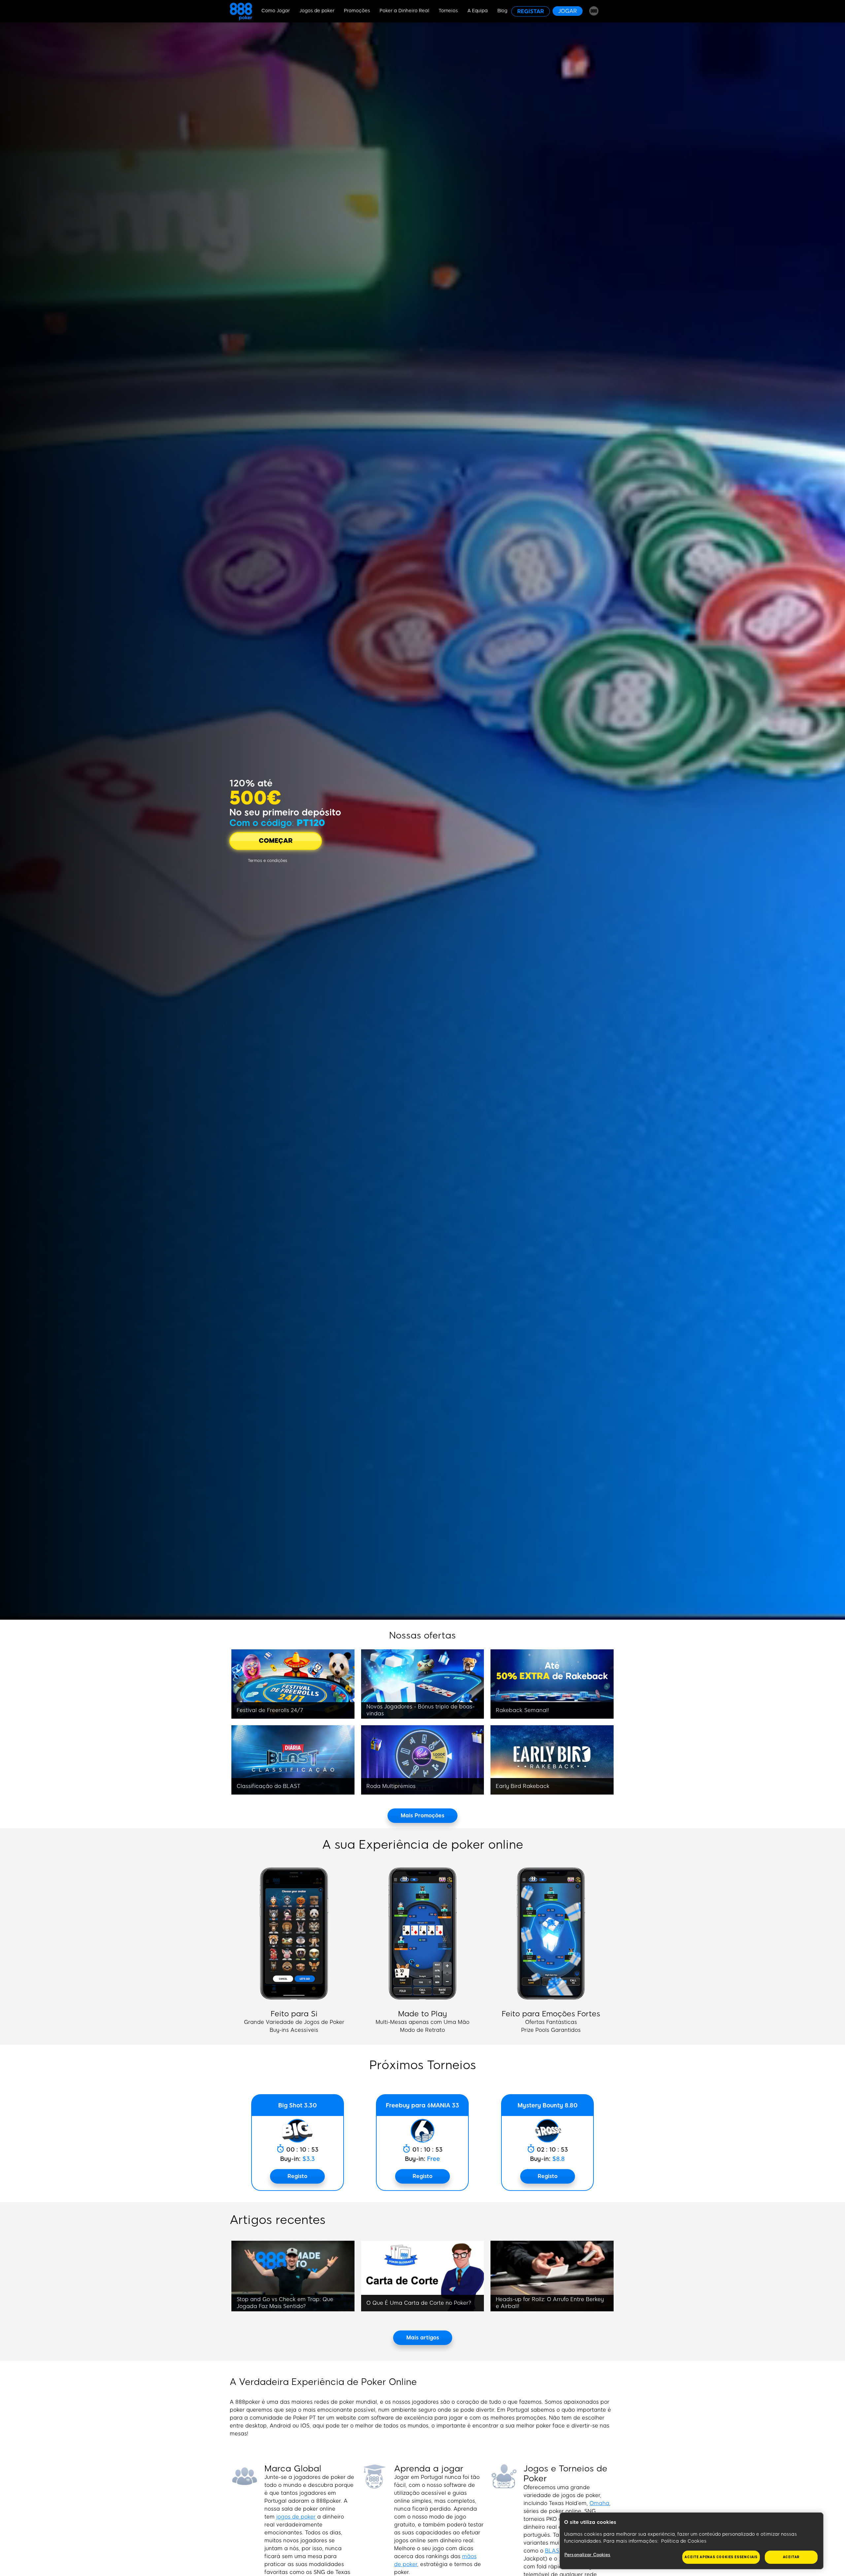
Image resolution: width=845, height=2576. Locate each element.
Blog (502, 11)
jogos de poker (296, 2517)
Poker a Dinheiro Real (404, 11)
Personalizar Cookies (588, 2555)
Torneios (448, 11)
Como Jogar (276, 11)
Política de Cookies (684, 2541)
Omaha (599, 2503)
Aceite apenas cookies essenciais (721, 2557)
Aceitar (791, 2557)
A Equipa (478, 11)
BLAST (554, 2551)
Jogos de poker (317, 11)
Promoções (357, 11)
